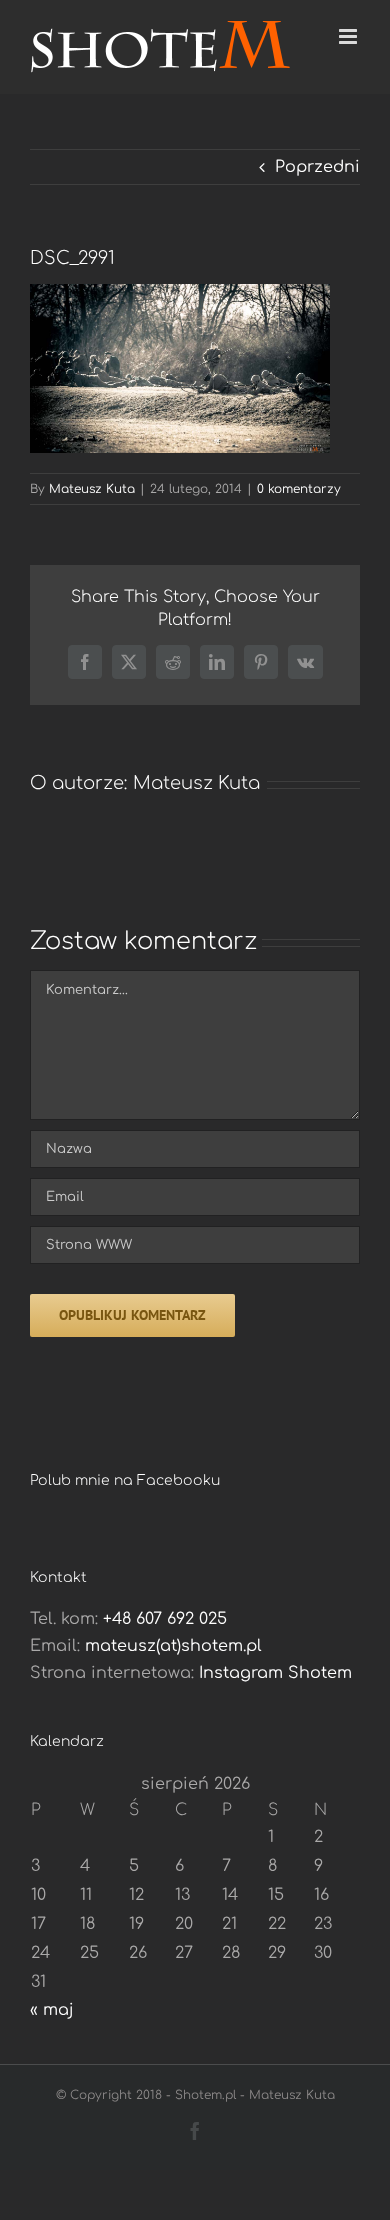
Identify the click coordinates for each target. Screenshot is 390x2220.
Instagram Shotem (275, 1673)
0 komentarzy (299, 489)
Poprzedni (317, 167)
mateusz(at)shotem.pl (173, 1646)
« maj (52, 2010)
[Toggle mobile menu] (349, 36)
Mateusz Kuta (92, 489)
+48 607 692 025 (165, 1619)
